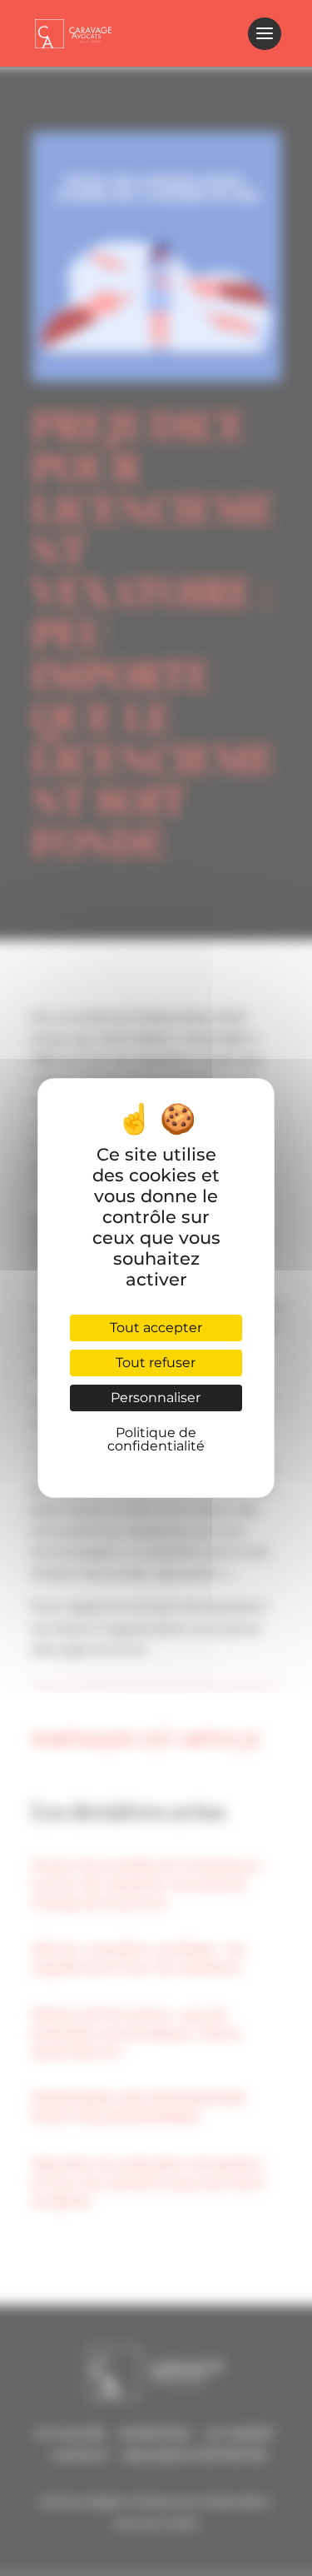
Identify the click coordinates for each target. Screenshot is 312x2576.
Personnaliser (156, 1398)
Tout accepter (156, 1328)
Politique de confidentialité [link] (156, 1439)
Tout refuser (156, 1363)
